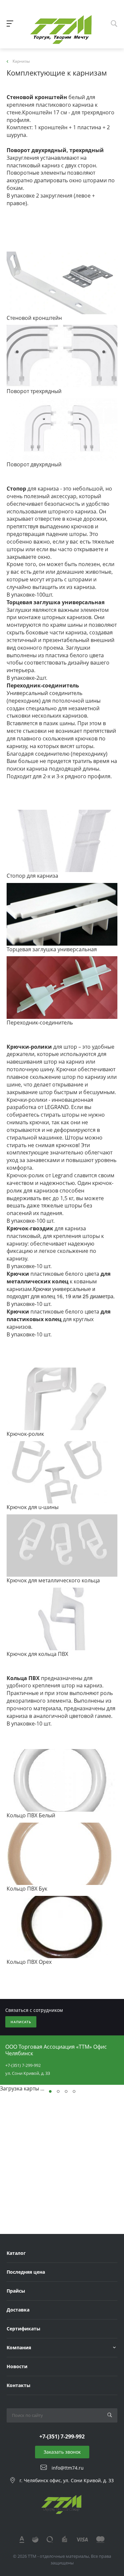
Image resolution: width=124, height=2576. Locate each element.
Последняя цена (26, 2272)
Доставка (18, 2310)
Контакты (19, 2385)
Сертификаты (23, 2329)
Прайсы (16, 2291)
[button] (50, 2091)
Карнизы (21, 61)
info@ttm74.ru (68, 2467)
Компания (19, 2347)
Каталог (16, 2253)
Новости (17, 2366)
